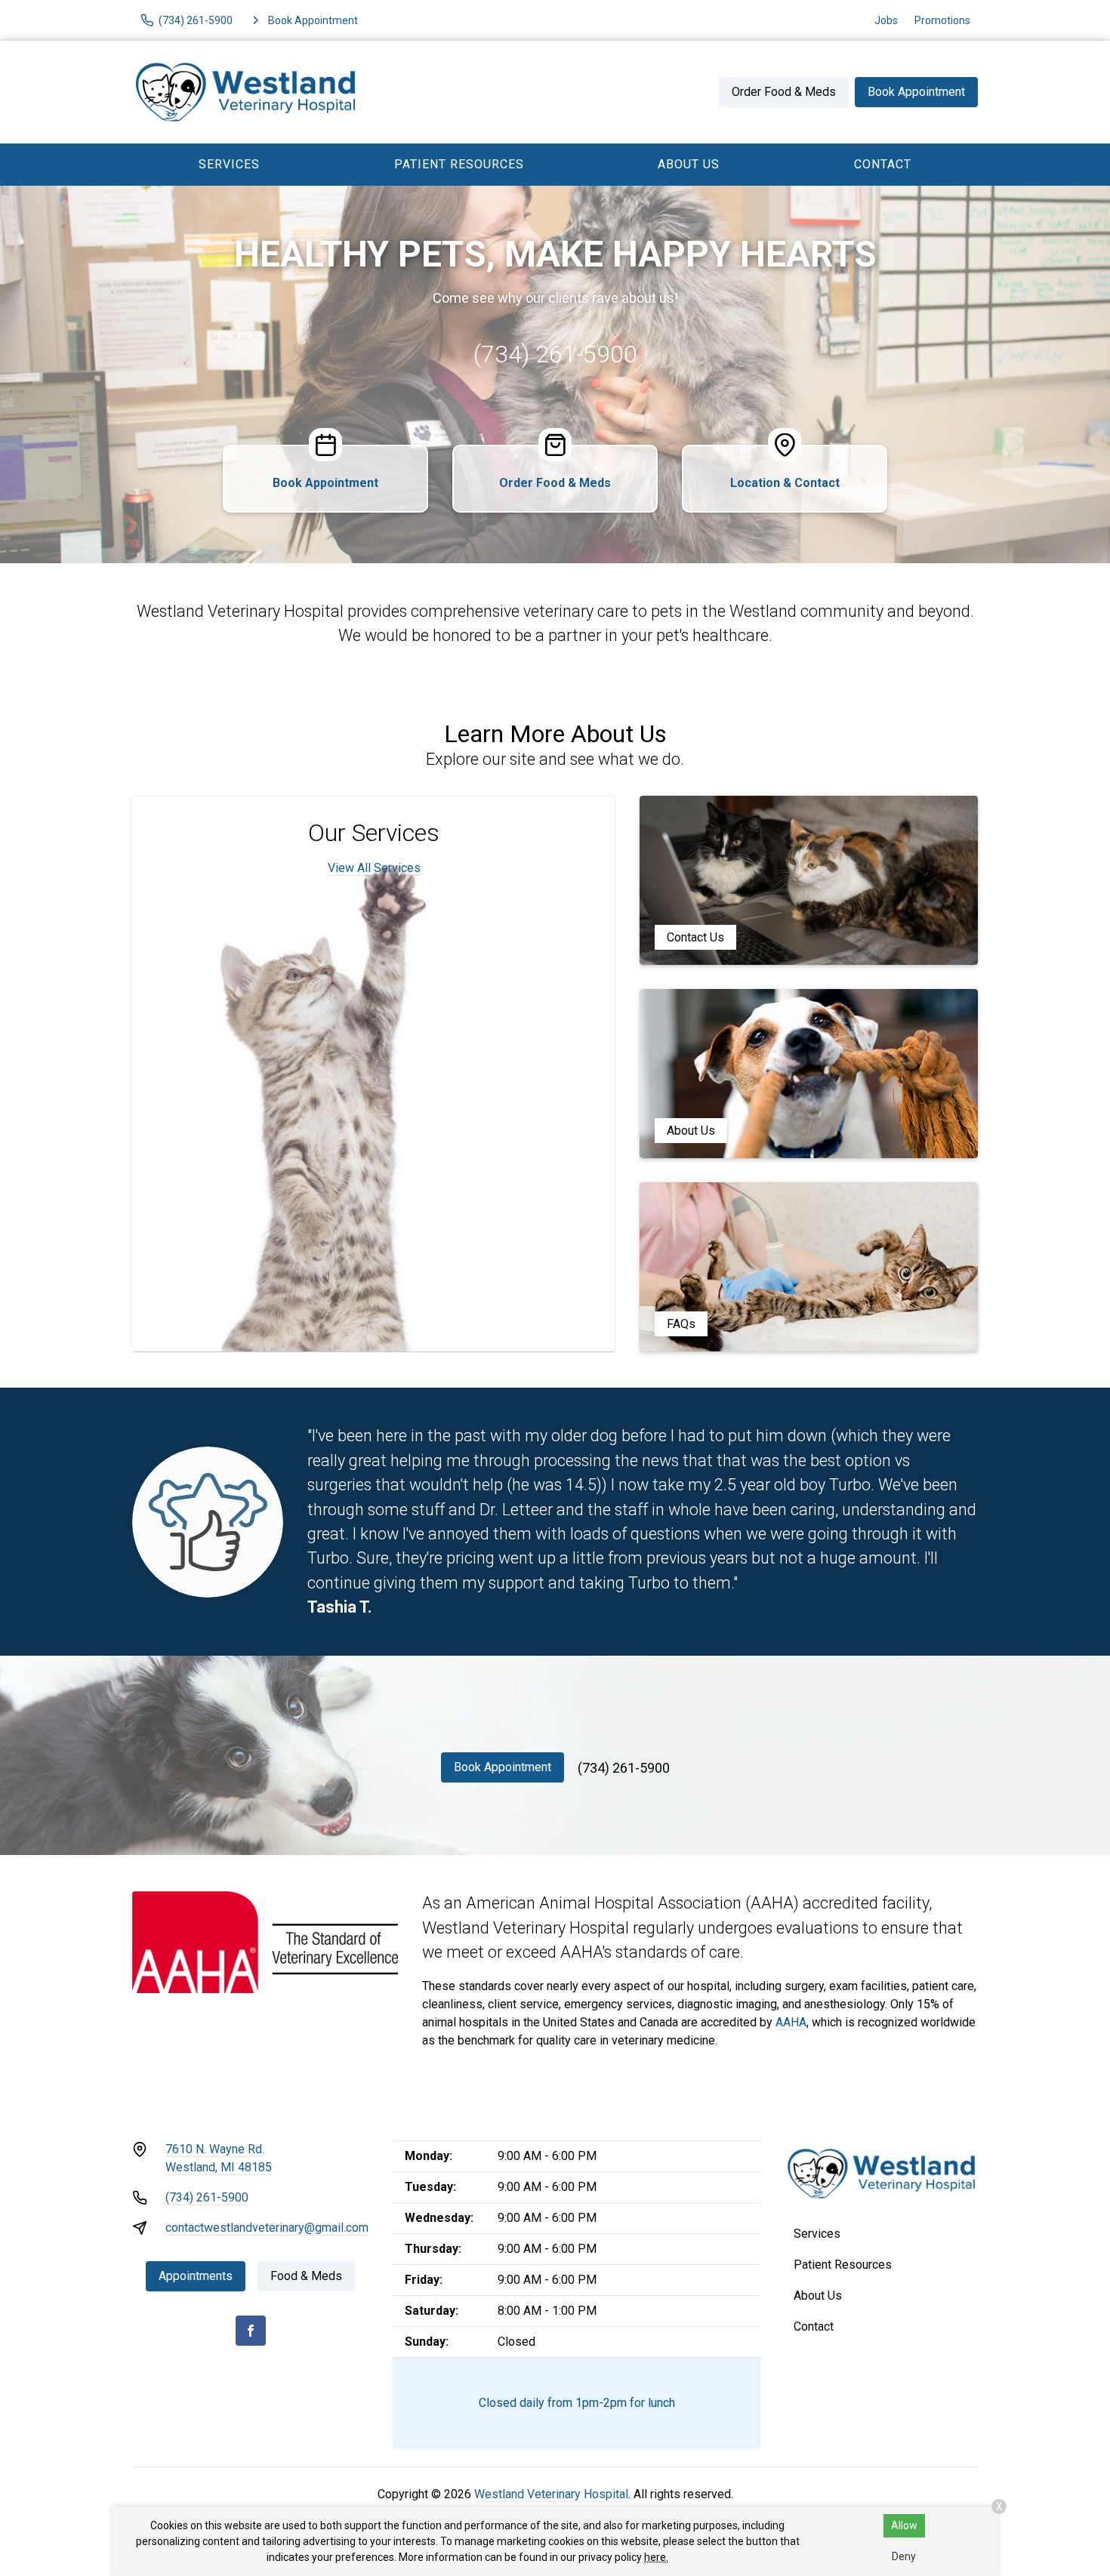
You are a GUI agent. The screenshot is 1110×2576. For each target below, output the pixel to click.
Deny (904, 2556)
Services (229, 164)
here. (656, 2557)
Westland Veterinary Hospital (551, 2494)
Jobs (886, 20)
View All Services (374, 868)
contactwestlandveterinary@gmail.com (267, 2228)
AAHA (791, 2022)
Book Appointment (916, 92)
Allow (904, 2525)
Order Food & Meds (784, 92)
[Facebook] (251, 2331)
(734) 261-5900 (555, 354)
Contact (883, 164)
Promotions (942, 20)
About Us (689, 164)
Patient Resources (459, 164)
